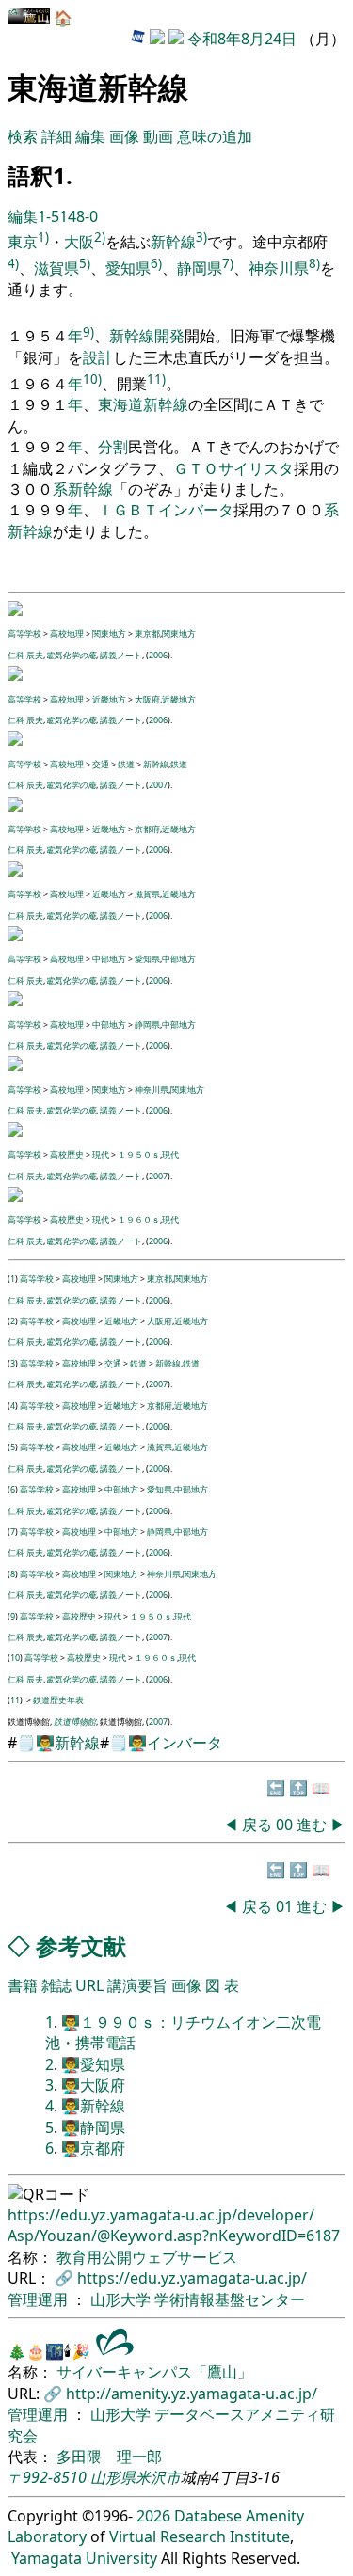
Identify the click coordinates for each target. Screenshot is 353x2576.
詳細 (56, 136)
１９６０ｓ (139, 1219)
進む (312, 1825)
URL (89, 1985)
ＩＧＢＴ (128, 510)
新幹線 (173, 242)
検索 (23, 136)
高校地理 (67, 633)
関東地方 (109, 633)
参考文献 (81, 1945)
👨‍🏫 (45, 1743)
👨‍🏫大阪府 (93, 2085)
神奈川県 (279, 268)
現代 (101, 1154)
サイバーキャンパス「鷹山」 (154, 2372)
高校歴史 (67, 1154)
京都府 (147, 829)
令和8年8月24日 (242, 39)
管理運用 (40, 2299)
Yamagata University (84, 2558)
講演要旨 (137, 1985)
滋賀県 (56, 268)
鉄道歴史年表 (58, 1700)
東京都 (147, 633)
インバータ (196, 510)
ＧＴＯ (196, 468)
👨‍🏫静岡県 (93, 2127)
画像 (124, 136)
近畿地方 (109, 699)
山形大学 (122, 2299)
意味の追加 (215, 136)
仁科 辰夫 (25, 655)
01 (286, 1906)
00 (286, 1825)
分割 (113, 447)
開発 (169, 337)
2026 (153, 2516)
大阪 (79, 242)
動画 (158, 136)
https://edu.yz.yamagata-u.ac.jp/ (192, 2278)
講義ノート (121, 655)
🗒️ (26, 1743)
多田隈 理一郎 (109, 2457)
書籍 (23, 1985)
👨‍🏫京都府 (93, 2148)
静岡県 (200, 268)
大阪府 (147, 699)
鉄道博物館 (75, 1722)
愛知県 (128, 268)
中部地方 (109, 959)
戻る (257, 1825)
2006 (158, 655)
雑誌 (56, 1985)
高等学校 (24, 633)
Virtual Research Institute (200, 2536)
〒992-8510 (47, 2477)
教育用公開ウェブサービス (147, 2257)
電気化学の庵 (71, 655)
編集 (90, 136)
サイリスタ (256, 468)
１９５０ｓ (139, 1154)
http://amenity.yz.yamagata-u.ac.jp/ (192, 2394)
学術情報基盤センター (230, 2299)
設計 (98, 357)
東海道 (120, 404)
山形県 (113, 2477)
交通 (101, 764)
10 (15, 1658)
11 (15, 1700)
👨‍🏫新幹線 (93, 2106)
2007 (158, 785)
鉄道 (126, 764)
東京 (23, 242)
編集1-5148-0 (53, 216)
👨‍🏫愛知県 (93, 2064)
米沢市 (158, 2477)
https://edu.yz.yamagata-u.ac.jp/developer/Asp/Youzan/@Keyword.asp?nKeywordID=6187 (174, 2225)
